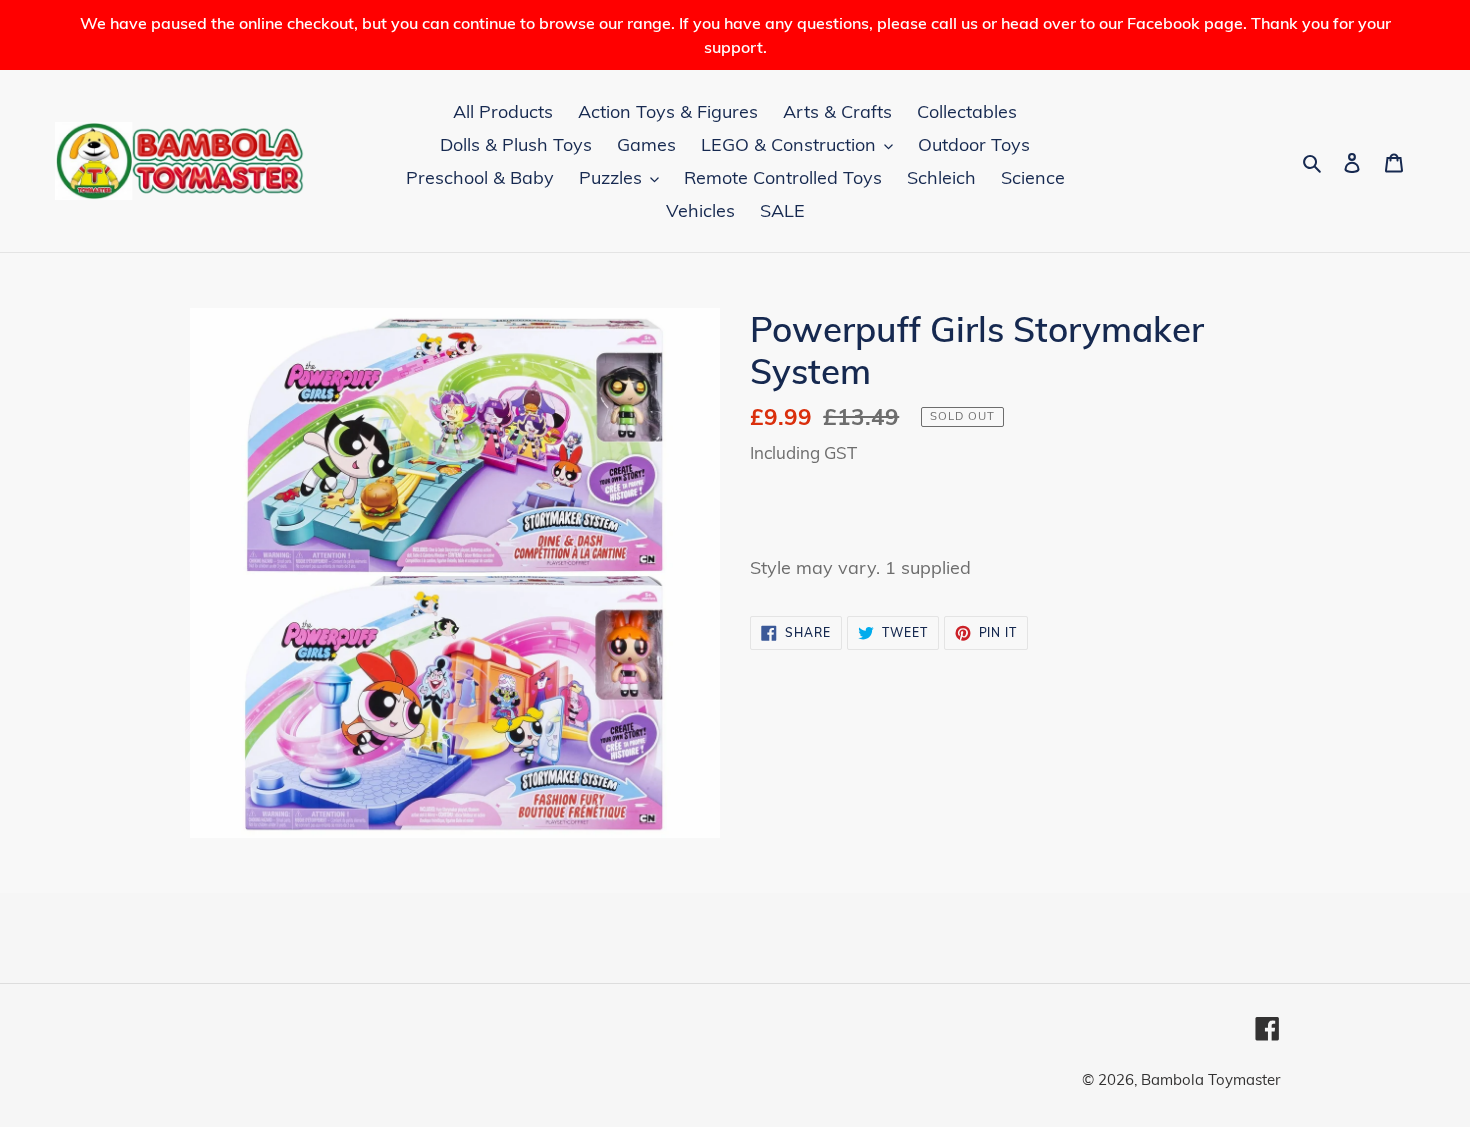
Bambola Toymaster (1210, 1079)
